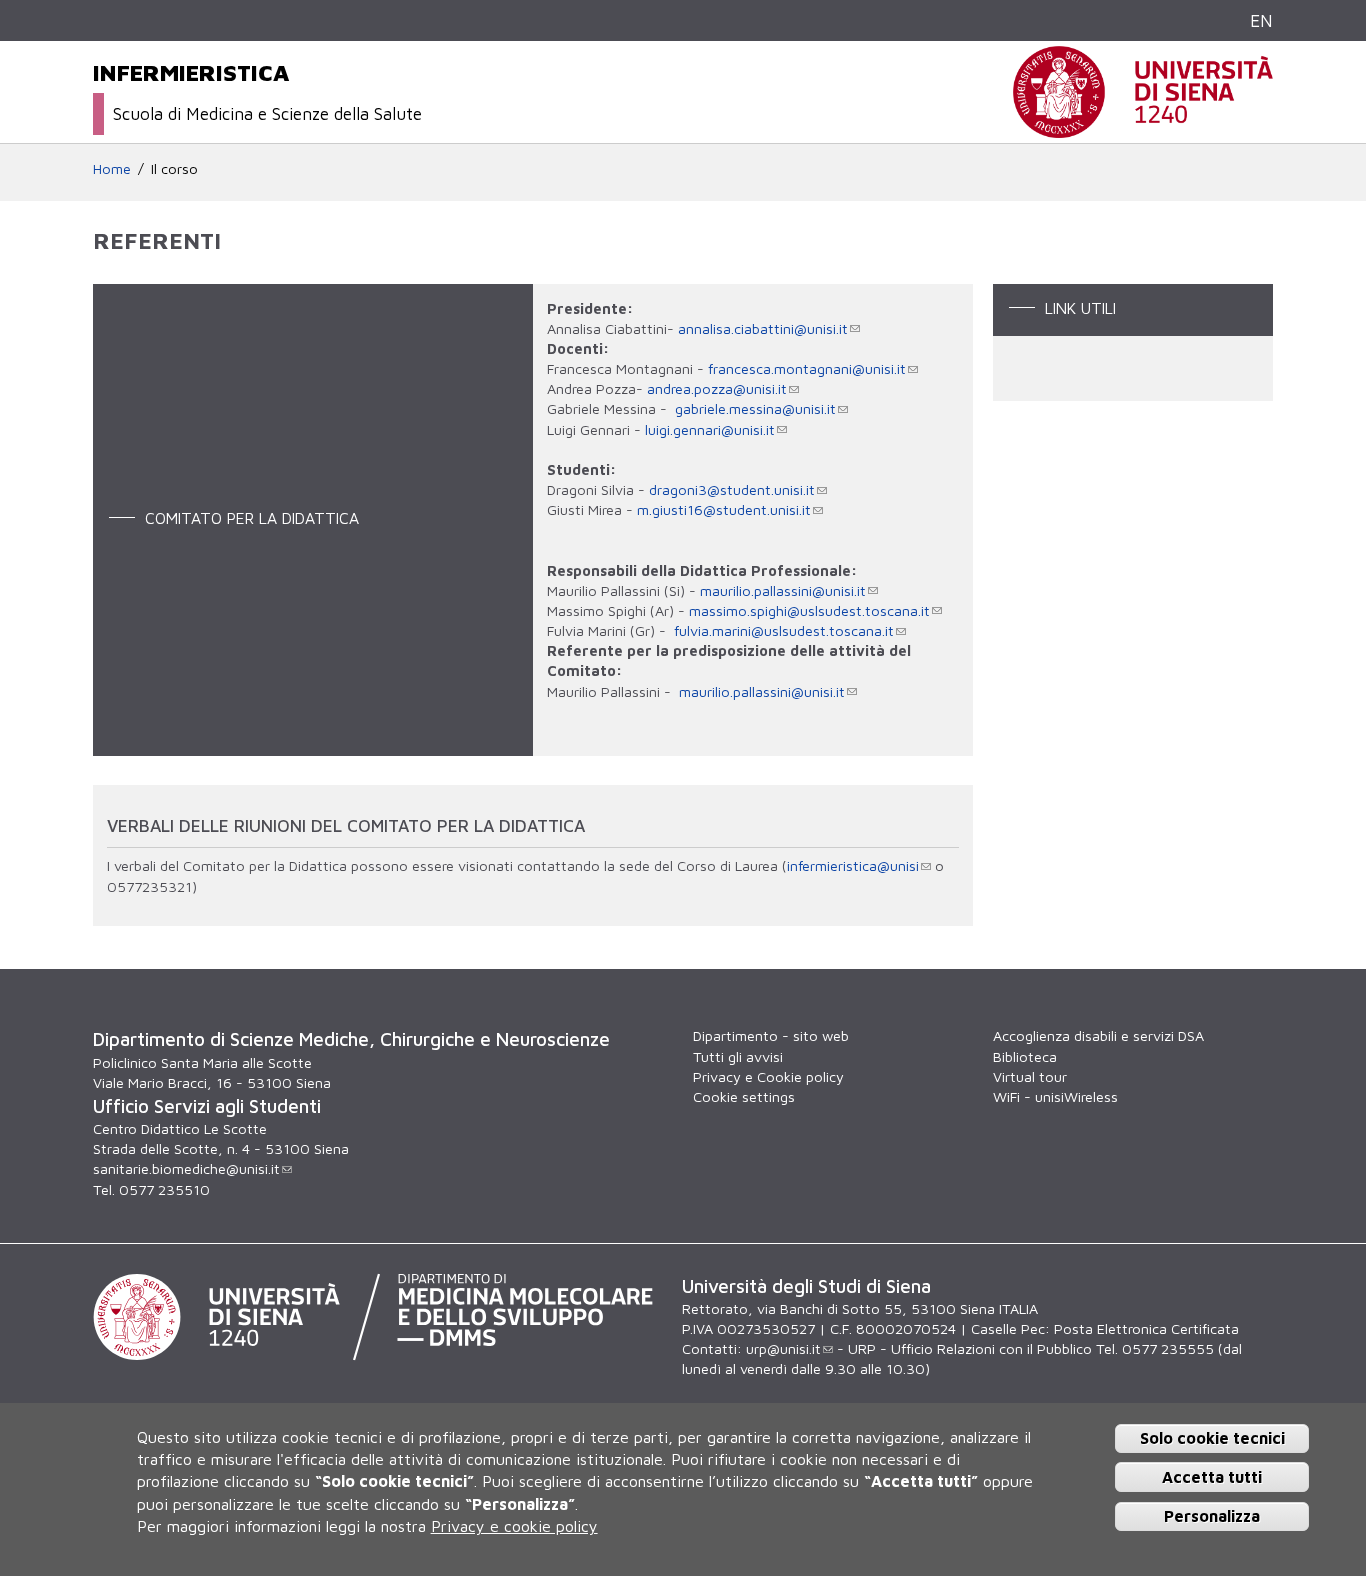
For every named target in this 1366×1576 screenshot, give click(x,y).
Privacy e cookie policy (514, 1526)
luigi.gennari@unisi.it (710, 429)
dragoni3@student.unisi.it (732, 489)
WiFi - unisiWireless (1055, 1096)
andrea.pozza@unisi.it (717, 388)
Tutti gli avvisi (738, 1056)
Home (112, 168)
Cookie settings (744, 1096)
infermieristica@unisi (853, 865)
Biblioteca (1025, 1056)
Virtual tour (1030, 1076)
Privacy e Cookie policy (768, 1076)
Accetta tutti (1212, 1477)
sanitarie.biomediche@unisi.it (186, 1168)
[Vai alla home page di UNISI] (1143, 127)
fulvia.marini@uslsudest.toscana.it (784, 630)
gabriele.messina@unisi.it (755, 408)
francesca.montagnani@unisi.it (807, 368)
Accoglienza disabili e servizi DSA (1098, 1035)
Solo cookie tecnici (1212, 1438)
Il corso (174, 168)
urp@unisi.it (783, 1348)
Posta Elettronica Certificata (1146, 1328)
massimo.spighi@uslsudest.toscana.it (809, 610)
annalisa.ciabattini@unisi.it (763, 328)
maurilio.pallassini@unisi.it (783, 590)
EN (1261, 20)
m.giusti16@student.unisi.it (724, 509)
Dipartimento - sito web (771, 1035)
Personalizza (1212, 1515)
